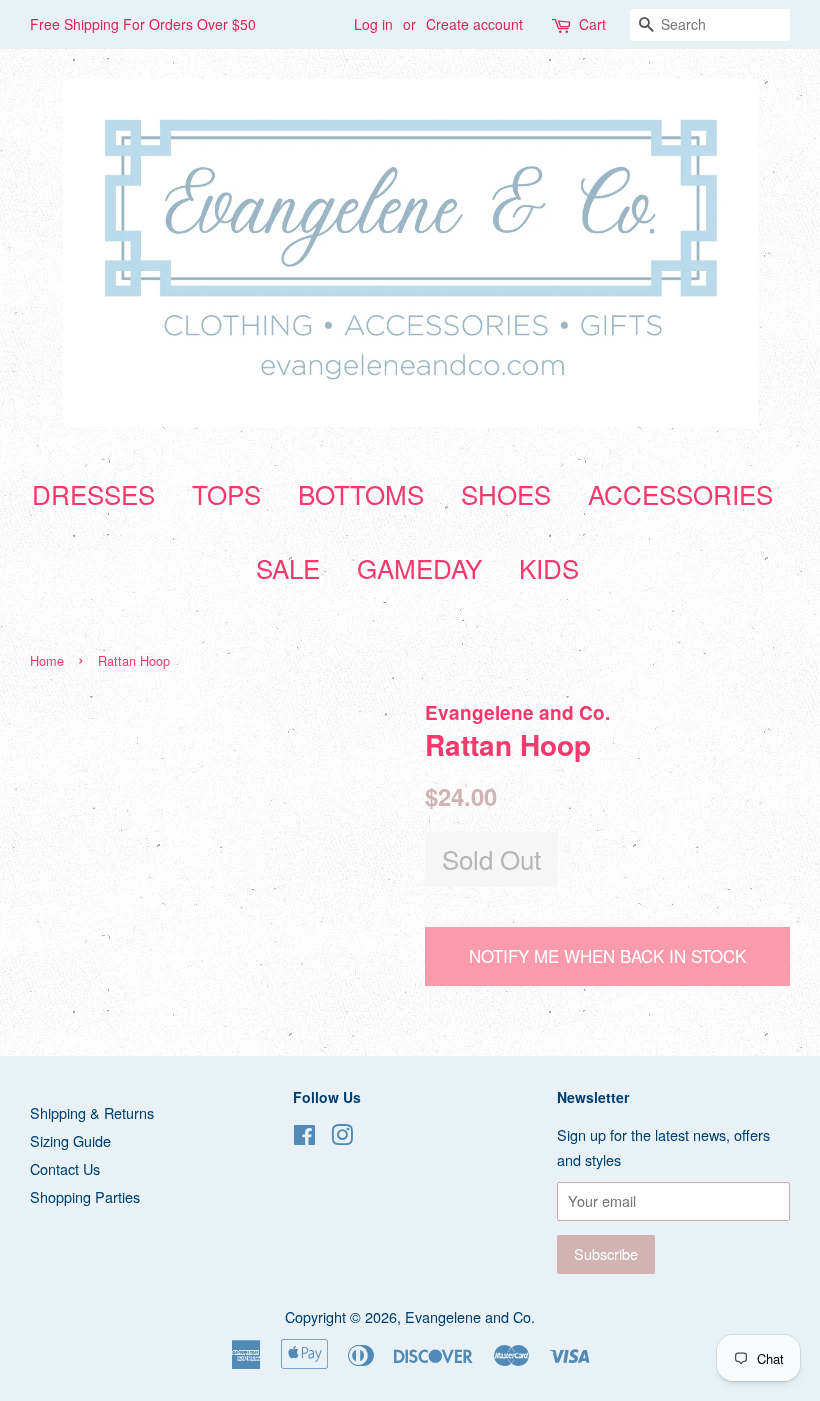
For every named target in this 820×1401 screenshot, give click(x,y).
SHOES (506, 493)
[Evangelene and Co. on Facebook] (304, 1137)
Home (47, 660)
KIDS (549, 567)
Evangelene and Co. (470, 1316)
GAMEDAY (419, 567)
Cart (592, 24)
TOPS (226, 493)
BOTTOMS (361, 493)
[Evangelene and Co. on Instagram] (342, 1137)
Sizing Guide (70, 1140)
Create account (474, 24)
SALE (288, 567)
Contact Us (65, 1168)
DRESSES (93, 493)
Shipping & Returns (92, 1112)
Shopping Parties (85, 1196)
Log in (373, 24)
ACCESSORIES (680, 493)
